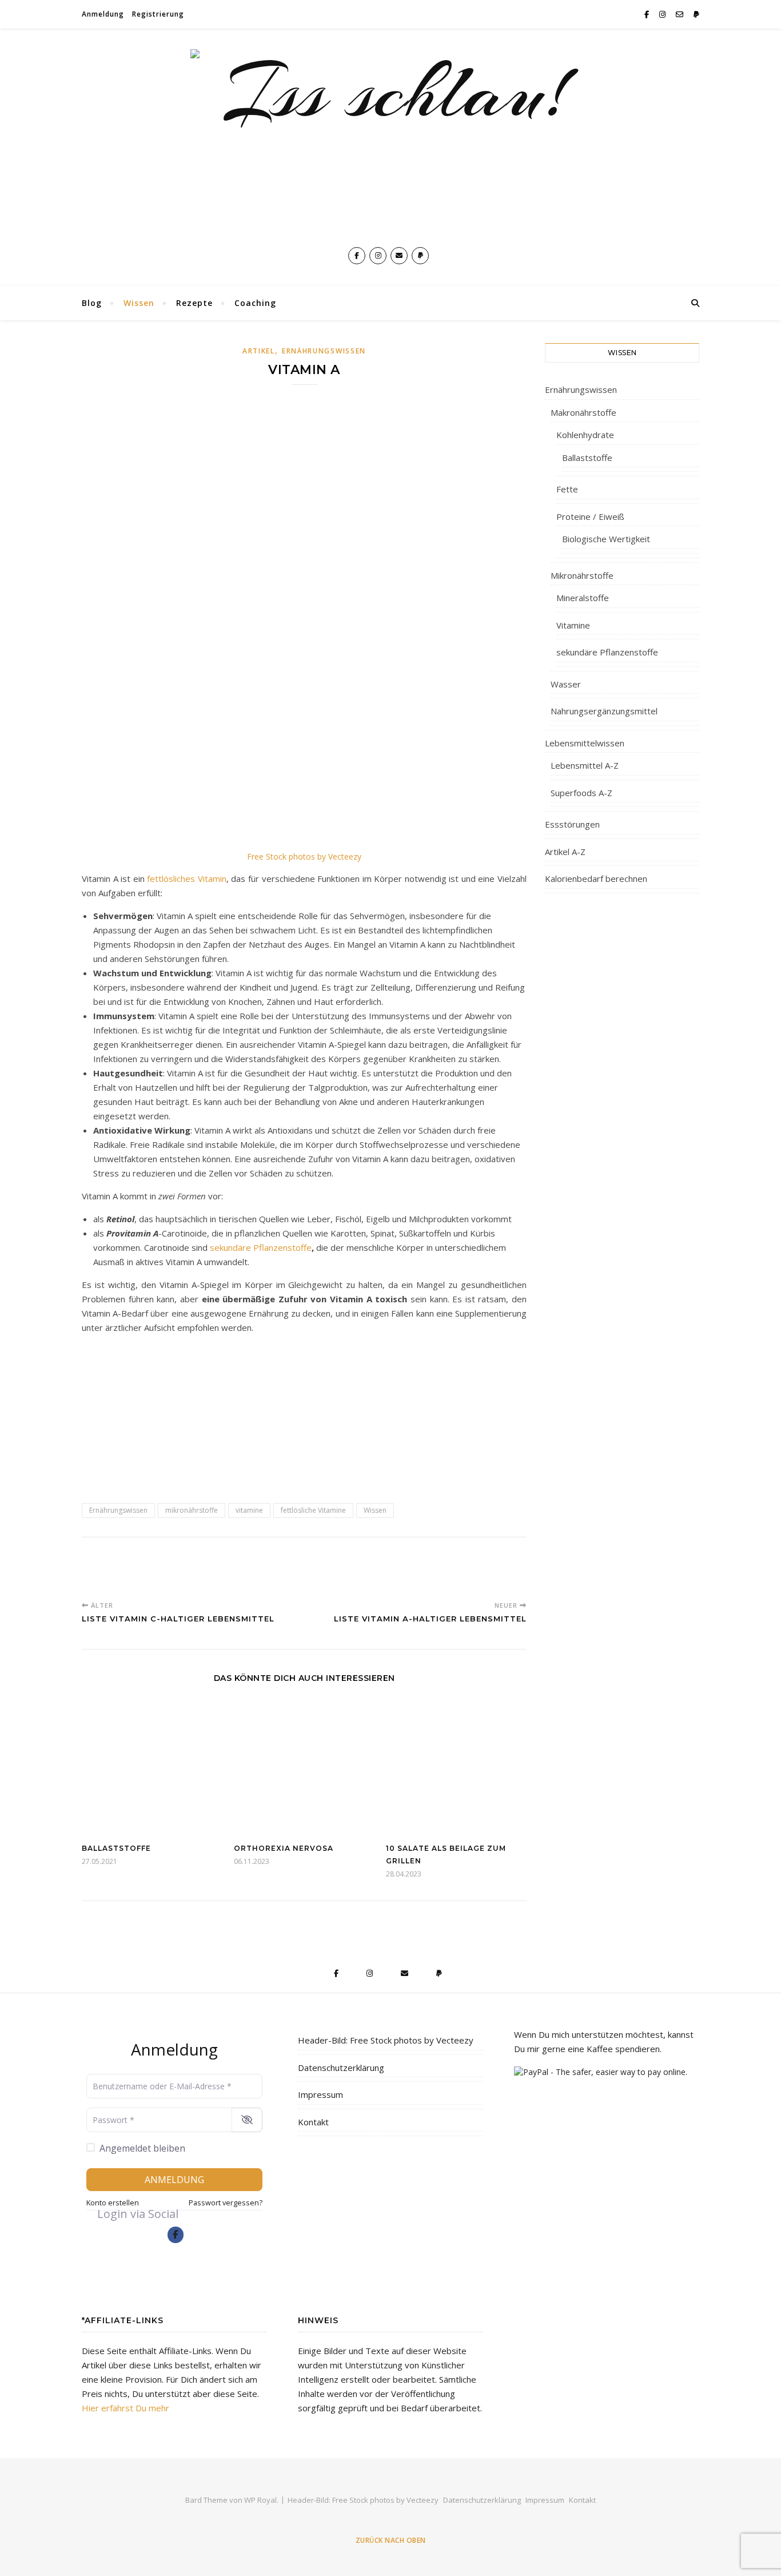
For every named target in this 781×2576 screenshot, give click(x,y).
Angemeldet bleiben (142, 2148)
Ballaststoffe (116, 1848)
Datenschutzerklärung (341, 2068)
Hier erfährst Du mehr (125, 2408)
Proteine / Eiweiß (590, 516)
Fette (567, 489)
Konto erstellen (113, 2203)
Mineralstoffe (583, 598)
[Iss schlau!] (390, 143)
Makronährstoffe (583, 412)
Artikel (259, 351)
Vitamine (573, 625)
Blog (92, 303)
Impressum (320, 2094)
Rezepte (194, 303)
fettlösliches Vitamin (187, 878)
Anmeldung (103, 14)
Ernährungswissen (324, 351)
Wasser (566, 684)
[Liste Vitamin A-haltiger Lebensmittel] (304, 1412)
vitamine (249, 1510)
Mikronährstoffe (582, 575)
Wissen (139, 303)
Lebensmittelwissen (585, 743)
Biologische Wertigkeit (606, 539)
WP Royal (260, 2500)
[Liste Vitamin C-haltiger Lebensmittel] (103, 1570)
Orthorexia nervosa (284, 1848)
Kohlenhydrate (585, 435)
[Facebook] (176, 2235)
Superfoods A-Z (581, 793)
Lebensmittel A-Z (585, 765)
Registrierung (158, 14)
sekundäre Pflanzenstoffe (261, 1247)
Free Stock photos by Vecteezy (304, 856)
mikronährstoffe (192, 1510)
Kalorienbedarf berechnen (596, 878)
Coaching (255, 303)
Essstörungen (572, 824)
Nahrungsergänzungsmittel (604, 711)
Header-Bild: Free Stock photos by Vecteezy (386, 2040)
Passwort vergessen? (226, 2203)
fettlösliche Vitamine (313, 1510)
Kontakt (313, 2122)
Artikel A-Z (565, 852)
